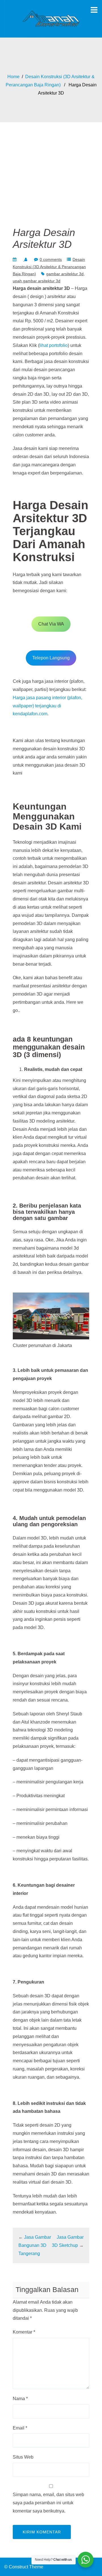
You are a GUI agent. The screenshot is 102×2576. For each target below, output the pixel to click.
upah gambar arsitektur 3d (37, 281)
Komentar (24, 2332)
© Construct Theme (24, 2567)
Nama (20, 2399)
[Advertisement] (51, 167)
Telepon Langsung (51, 658)
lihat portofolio (54, 345)
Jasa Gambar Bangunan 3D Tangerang (35, 2245)
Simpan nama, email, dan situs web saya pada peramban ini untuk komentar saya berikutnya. (48, 2503)
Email (20, 2428)
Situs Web (23, 2457)
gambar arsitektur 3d (65, 274)
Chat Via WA (51, 624)
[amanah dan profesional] (51, 18)
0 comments (51, 259)
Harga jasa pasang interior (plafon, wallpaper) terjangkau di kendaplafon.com (47, 706)
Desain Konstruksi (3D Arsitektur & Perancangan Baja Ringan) (49, 266)
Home (13, 77)
